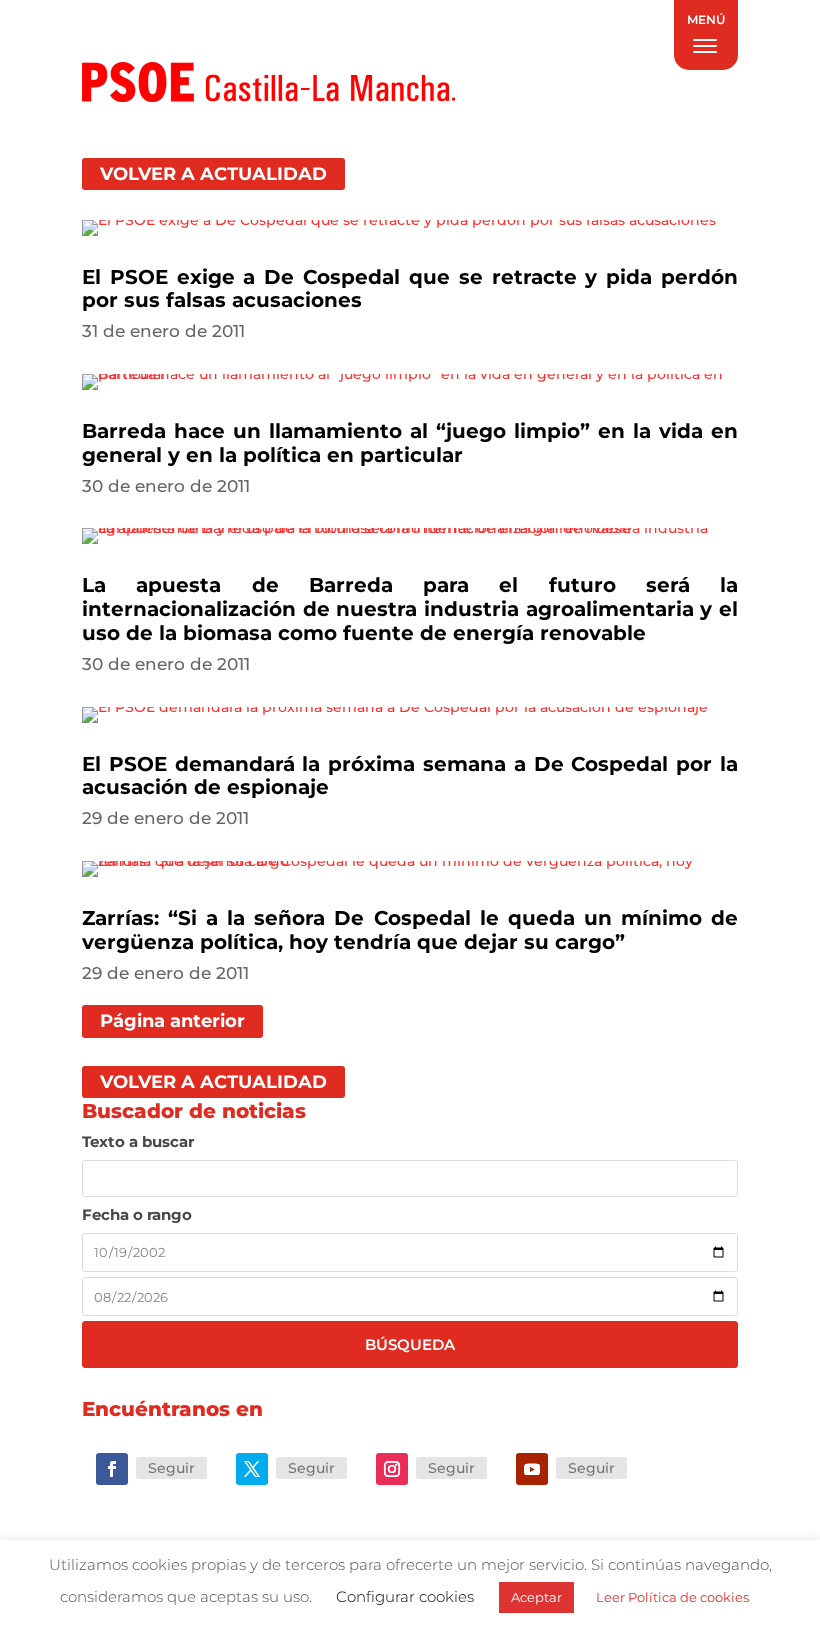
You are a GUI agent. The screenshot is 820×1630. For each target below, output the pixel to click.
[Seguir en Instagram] (392, 1469)
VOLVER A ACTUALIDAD (213, 174)
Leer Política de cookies (672, 1597)
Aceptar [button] (536, 1597)
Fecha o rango (137, 1214)
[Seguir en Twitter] (252, 1469)
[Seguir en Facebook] (112, 1469)
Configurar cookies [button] (405, 1596)
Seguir (171, 1468)
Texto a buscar (138, 1141)
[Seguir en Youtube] (532, 1469)
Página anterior (172, 1021)
